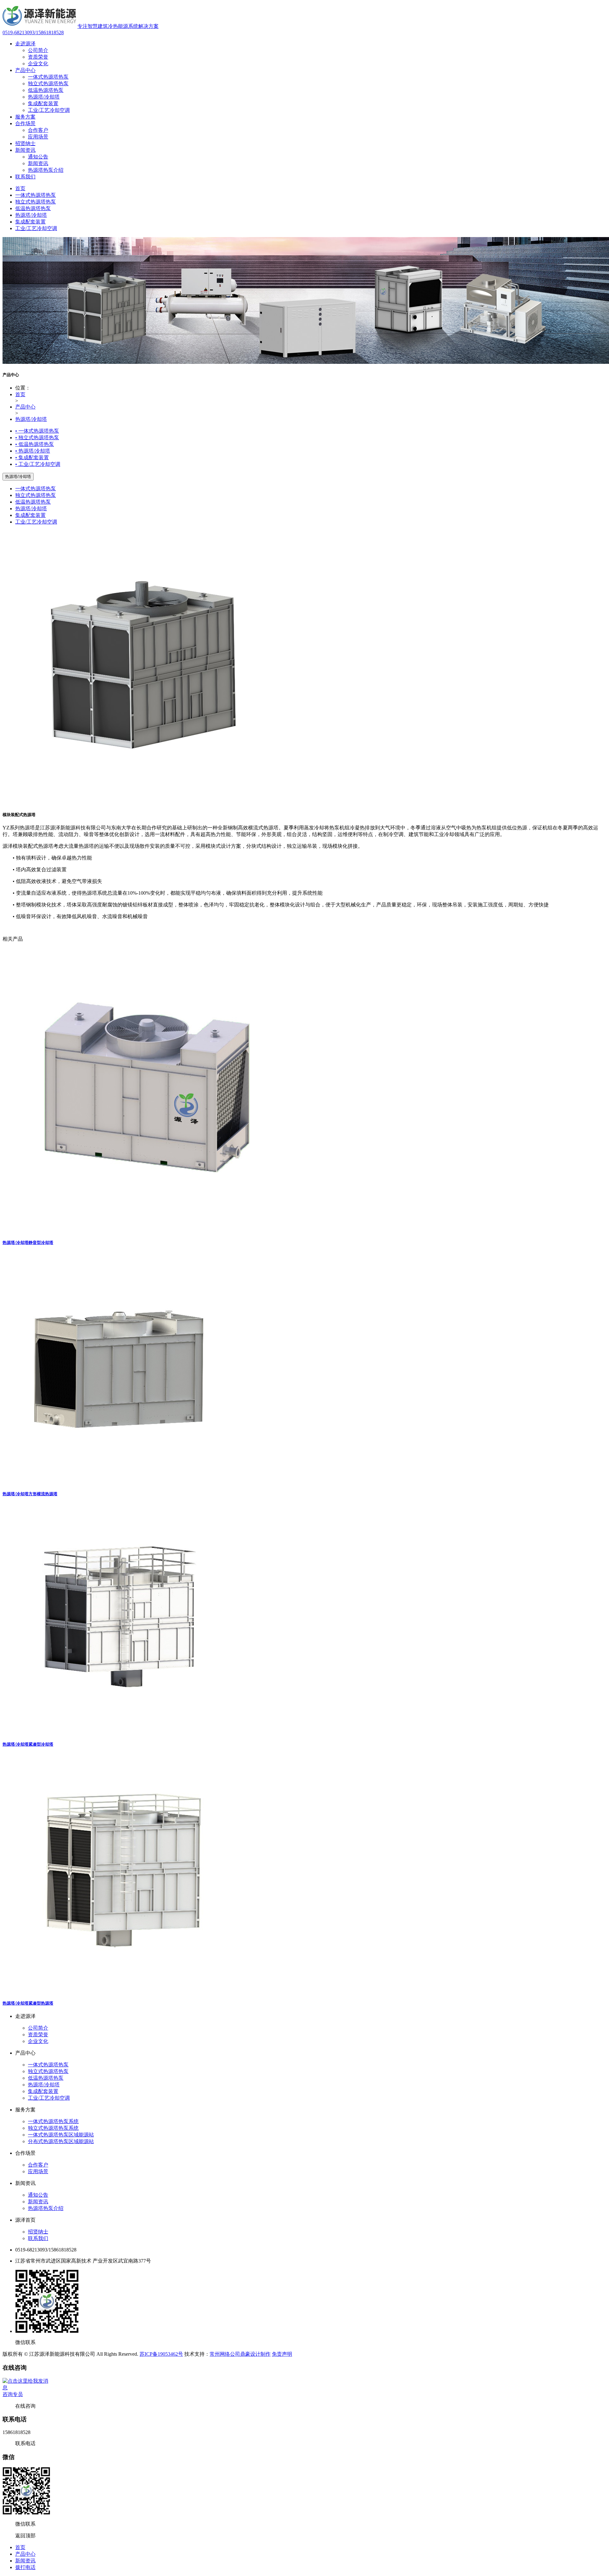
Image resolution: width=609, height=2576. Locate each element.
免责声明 (282, 2354)
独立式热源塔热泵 (48, 84)
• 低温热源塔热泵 (35, 444)
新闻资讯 (25, 150)
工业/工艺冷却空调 (49, 110)
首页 (20, 188)
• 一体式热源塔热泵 (37, 431)
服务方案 (25, 117)
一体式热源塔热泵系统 (53, 2121)
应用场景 (38, 137)
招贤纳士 (25, 143)
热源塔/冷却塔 (44, 97)
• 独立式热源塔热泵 (37, 438)
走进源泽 (25, 44)
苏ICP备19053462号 (161, 2354)
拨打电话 (25, 2567)
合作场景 (25, 123)
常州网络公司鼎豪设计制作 (240, 2354)
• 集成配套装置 (32, 457)
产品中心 (25, 70)
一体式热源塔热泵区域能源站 (61, 2135)
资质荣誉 (38, 57)
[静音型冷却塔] (147, 1230)
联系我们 (25, 177)
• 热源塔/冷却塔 (33, 451)
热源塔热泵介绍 (46, 170)
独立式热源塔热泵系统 (53, 2128)
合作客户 (38, 130)
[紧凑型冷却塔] (117, 1731)
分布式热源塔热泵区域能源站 (61, 2141)
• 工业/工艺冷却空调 (38, 464)
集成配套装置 (43, 103)
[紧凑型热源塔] (122, 1990)
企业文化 (38, 64)
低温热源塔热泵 (46, 90)
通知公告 (38, 157)
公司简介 (38, 50)
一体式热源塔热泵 (48, 77)
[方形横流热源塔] (118, 1481)
